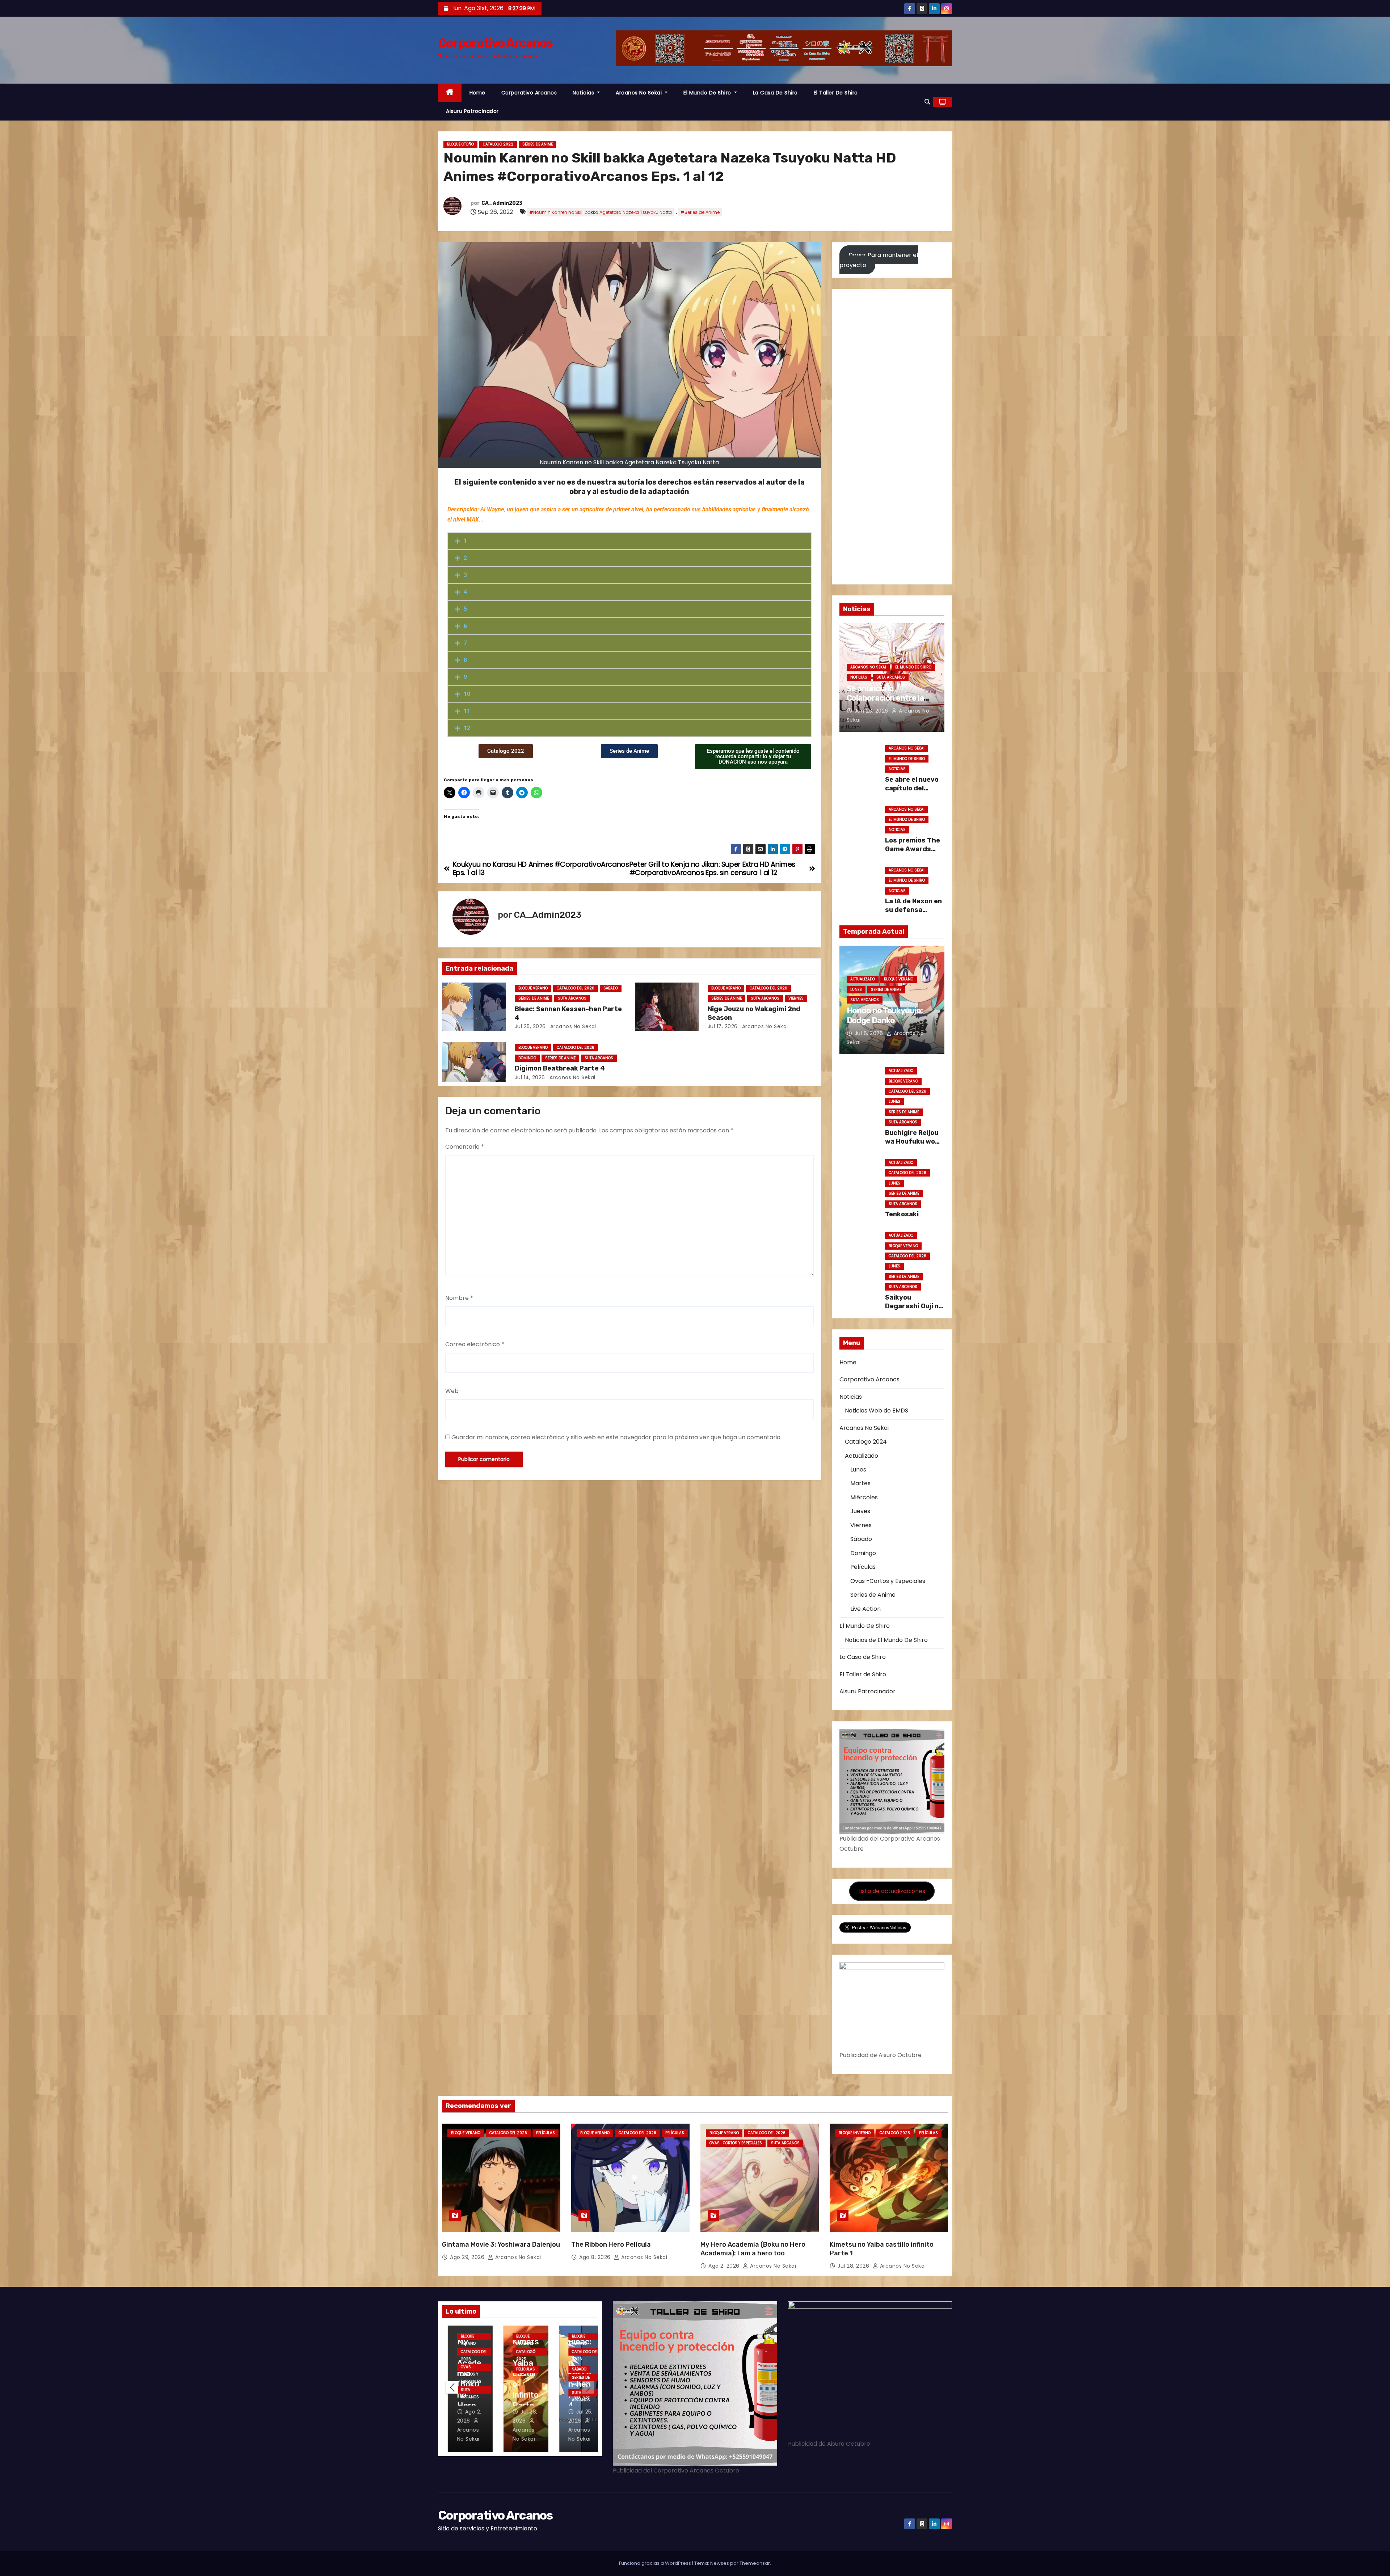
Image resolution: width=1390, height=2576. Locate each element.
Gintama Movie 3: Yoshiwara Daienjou (501, 2245)
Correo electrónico (475, 1344)
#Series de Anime (700, 212)
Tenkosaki (902, 1214)
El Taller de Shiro (836, 93)
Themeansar (755, 2563)
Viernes (796, 998)
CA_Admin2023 (502, 203)
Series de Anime (538, 144)
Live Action (865, 1609)
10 (467, 694)
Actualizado (863, 979)
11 (467, 711)
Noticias (584, 93)
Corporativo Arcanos (495, 43)
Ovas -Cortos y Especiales (888, 1581)
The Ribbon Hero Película (611, 2245)
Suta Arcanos (572, 998)
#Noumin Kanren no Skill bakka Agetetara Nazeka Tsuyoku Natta (601, 212)
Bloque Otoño (460, 144)
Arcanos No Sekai (640, 93)
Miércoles (864, 1497)
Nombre (459, 1298)
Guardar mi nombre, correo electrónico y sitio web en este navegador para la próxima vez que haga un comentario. (616, 1437)
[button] (927, 102)
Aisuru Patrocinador (472, 111)
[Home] (450, 93)
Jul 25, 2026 (530, 1026)
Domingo (527, 1058)
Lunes (856, 990)
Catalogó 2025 (895, 2133)
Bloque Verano (533, 988)
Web (452, 1391)
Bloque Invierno (855, 2133)
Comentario (465, 1147)
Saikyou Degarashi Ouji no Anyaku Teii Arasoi (914, 1310)
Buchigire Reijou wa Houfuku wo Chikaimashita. (912, 1141)
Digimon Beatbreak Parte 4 (560, 1068)
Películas (863, 1567)
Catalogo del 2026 (576, 988)
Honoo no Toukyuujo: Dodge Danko (885, 1015)
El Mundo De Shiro (708, 93)
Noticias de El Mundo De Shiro (886, 1640)
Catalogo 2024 (866, 1442)
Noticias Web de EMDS (877, 1411)
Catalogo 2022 (498, 144)
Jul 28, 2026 (854, 2266)
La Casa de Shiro (775, 93)
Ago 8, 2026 (596, 2257)
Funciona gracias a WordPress (656, 2563)
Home (477, 93)
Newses (720, 2563)
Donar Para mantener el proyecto (879, 260)
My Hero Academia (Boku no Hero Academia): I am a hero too (753, 2249)
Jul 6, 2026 (870, 1033)
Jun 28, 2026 (872, 711)
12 (467, 728)
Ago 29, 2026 (468, 2257)
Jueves (860, 1511)
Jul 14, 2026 (530, 1077)
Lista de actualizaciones (892, 1891)
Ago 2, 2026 (725, 2266)
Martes (860, 1483)
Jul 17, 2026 (723, 1026)
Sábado (611, 988)
